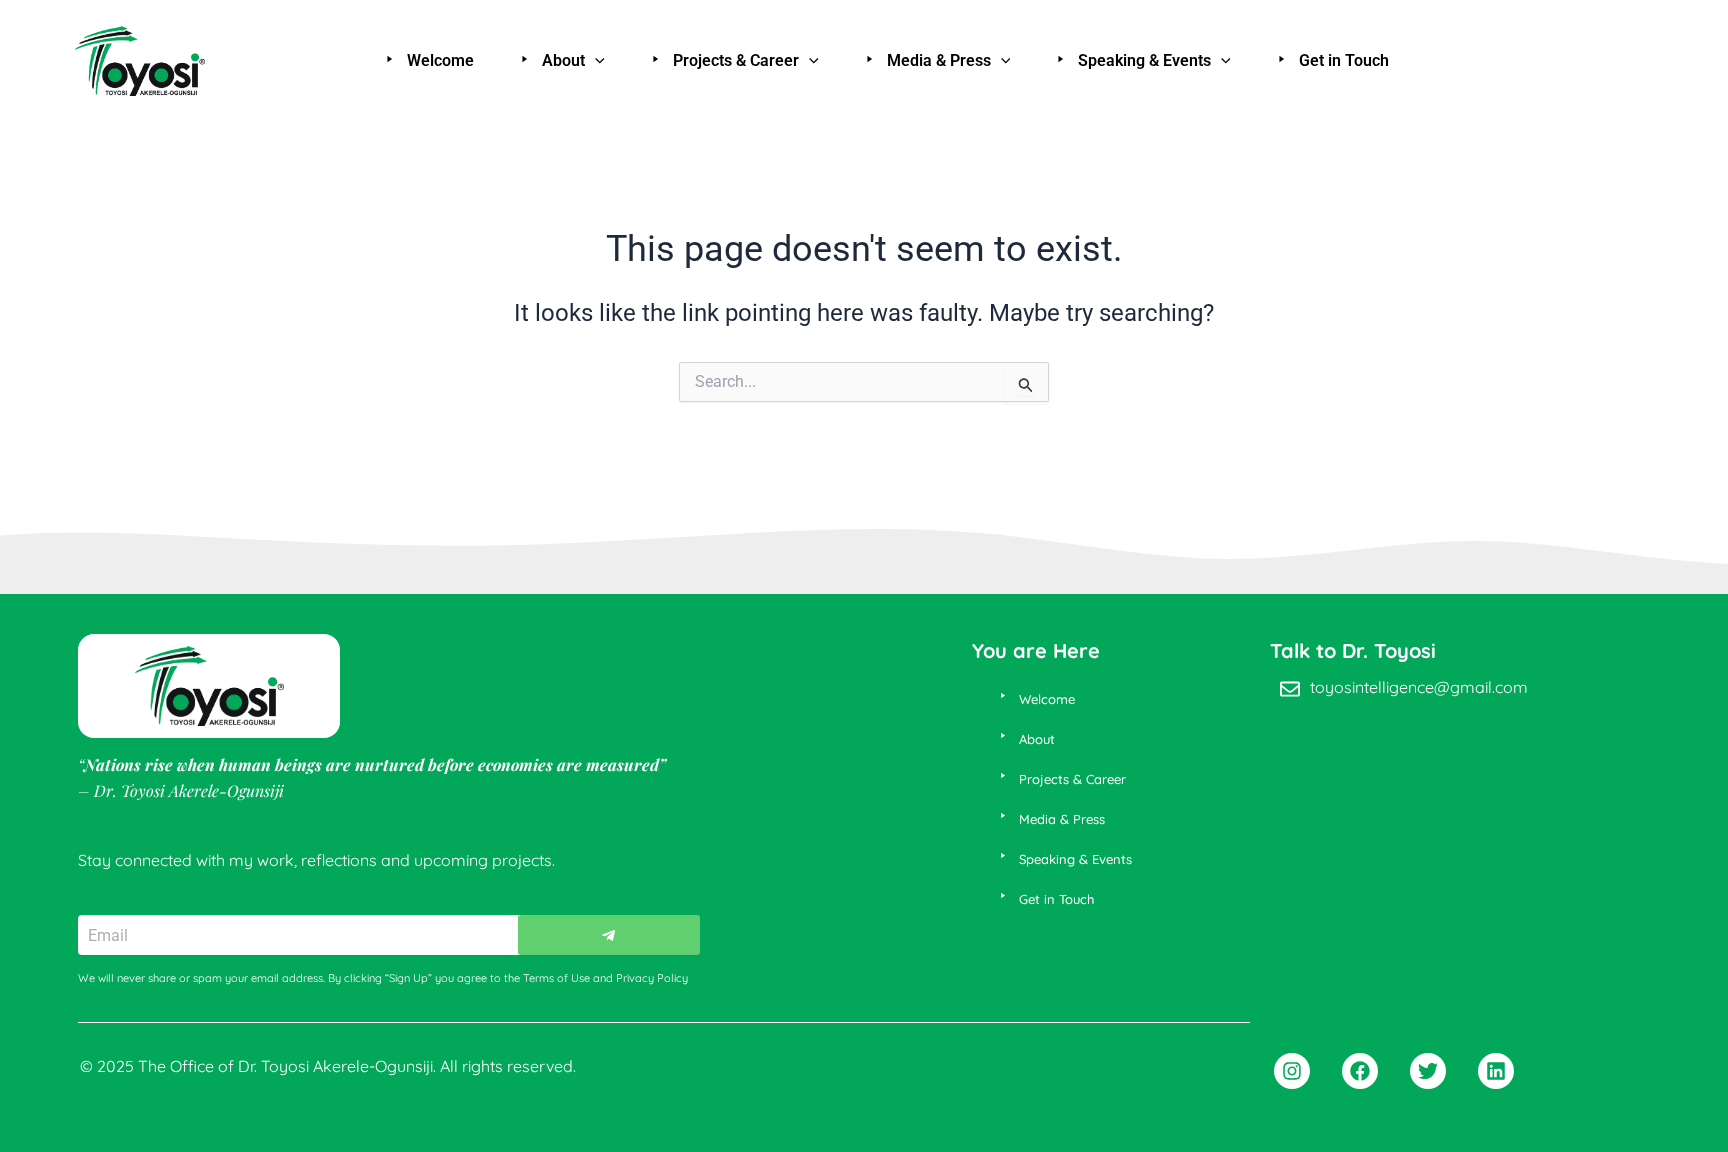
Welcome (440, 60)
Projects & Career (736, 60)
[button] (595, 61)
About (563, 60)
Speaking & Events (1144, 60)
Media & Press (939, 60)
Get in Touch (1344, 60)
